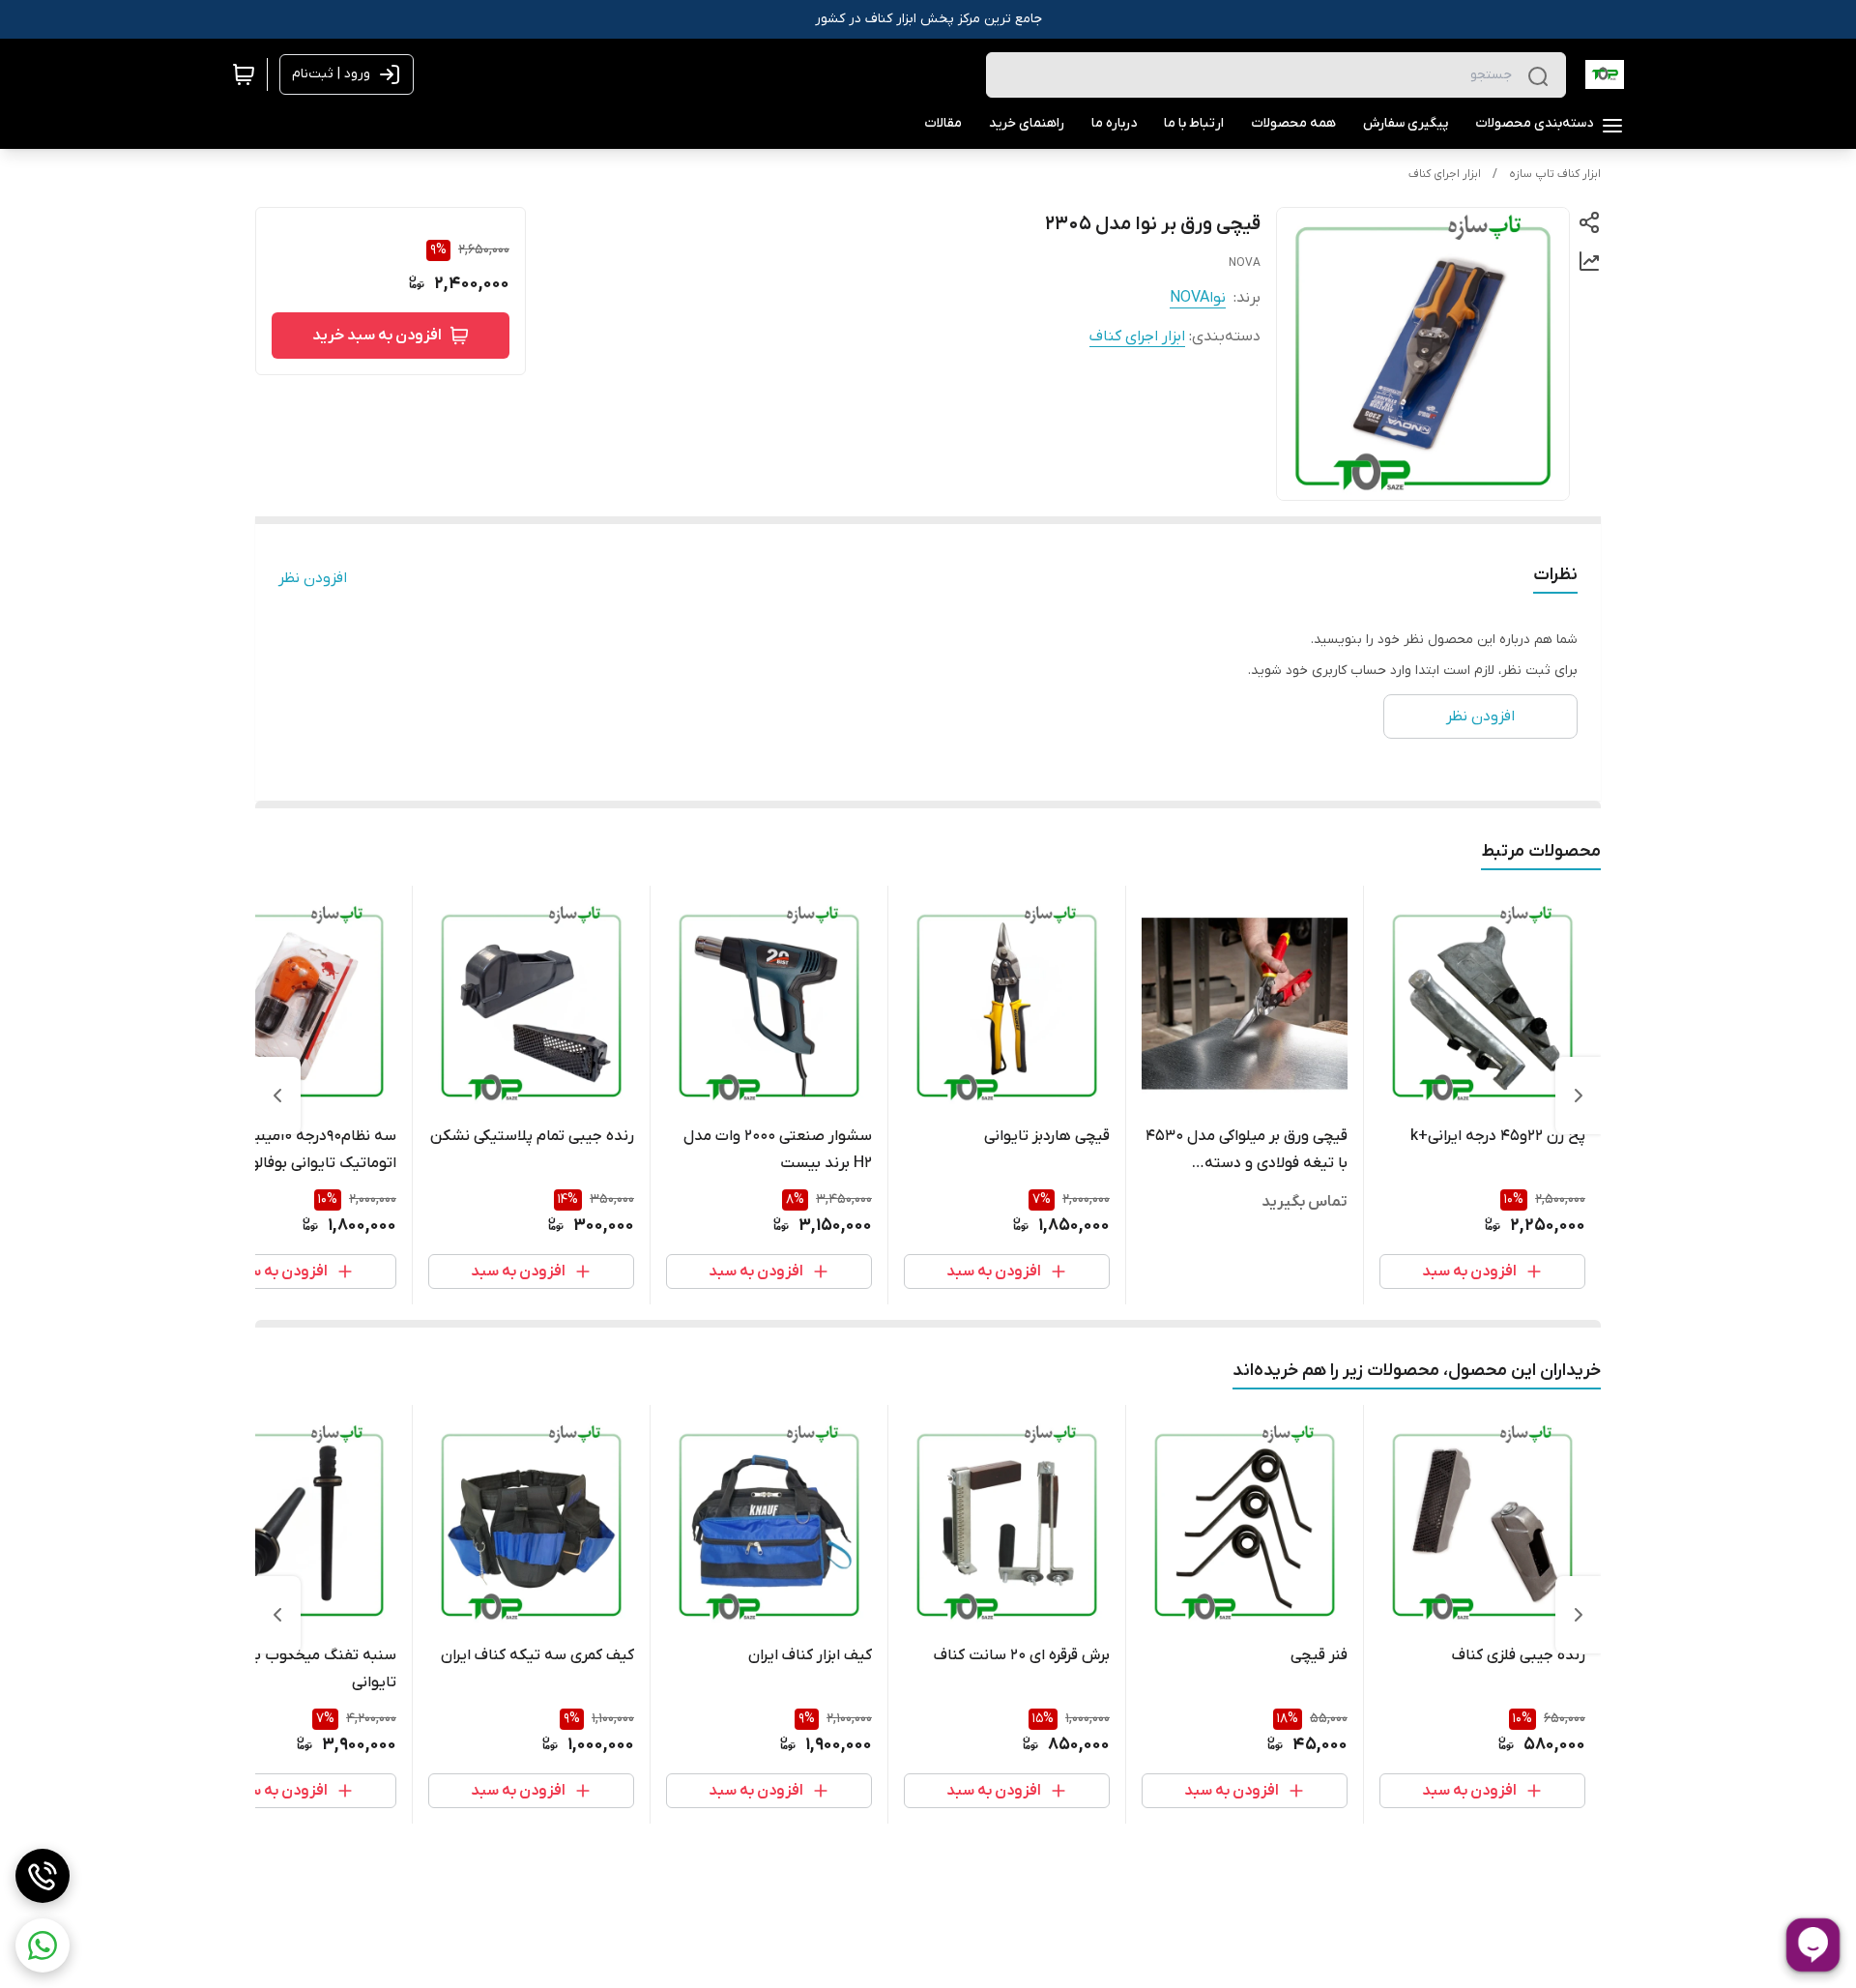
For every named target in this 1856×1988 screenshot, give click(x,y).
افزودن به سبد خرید (377, 336)
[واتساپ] (43, 1945)
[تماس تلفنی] (43, 1876)
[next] (277, 1096)
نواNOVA (1198, 298)
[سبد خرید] (244, 74)
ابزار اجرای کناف (1445, 174)
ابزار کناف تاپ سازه (1555, 174)
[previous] (1579, 1096)
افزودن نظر (313, 578)
